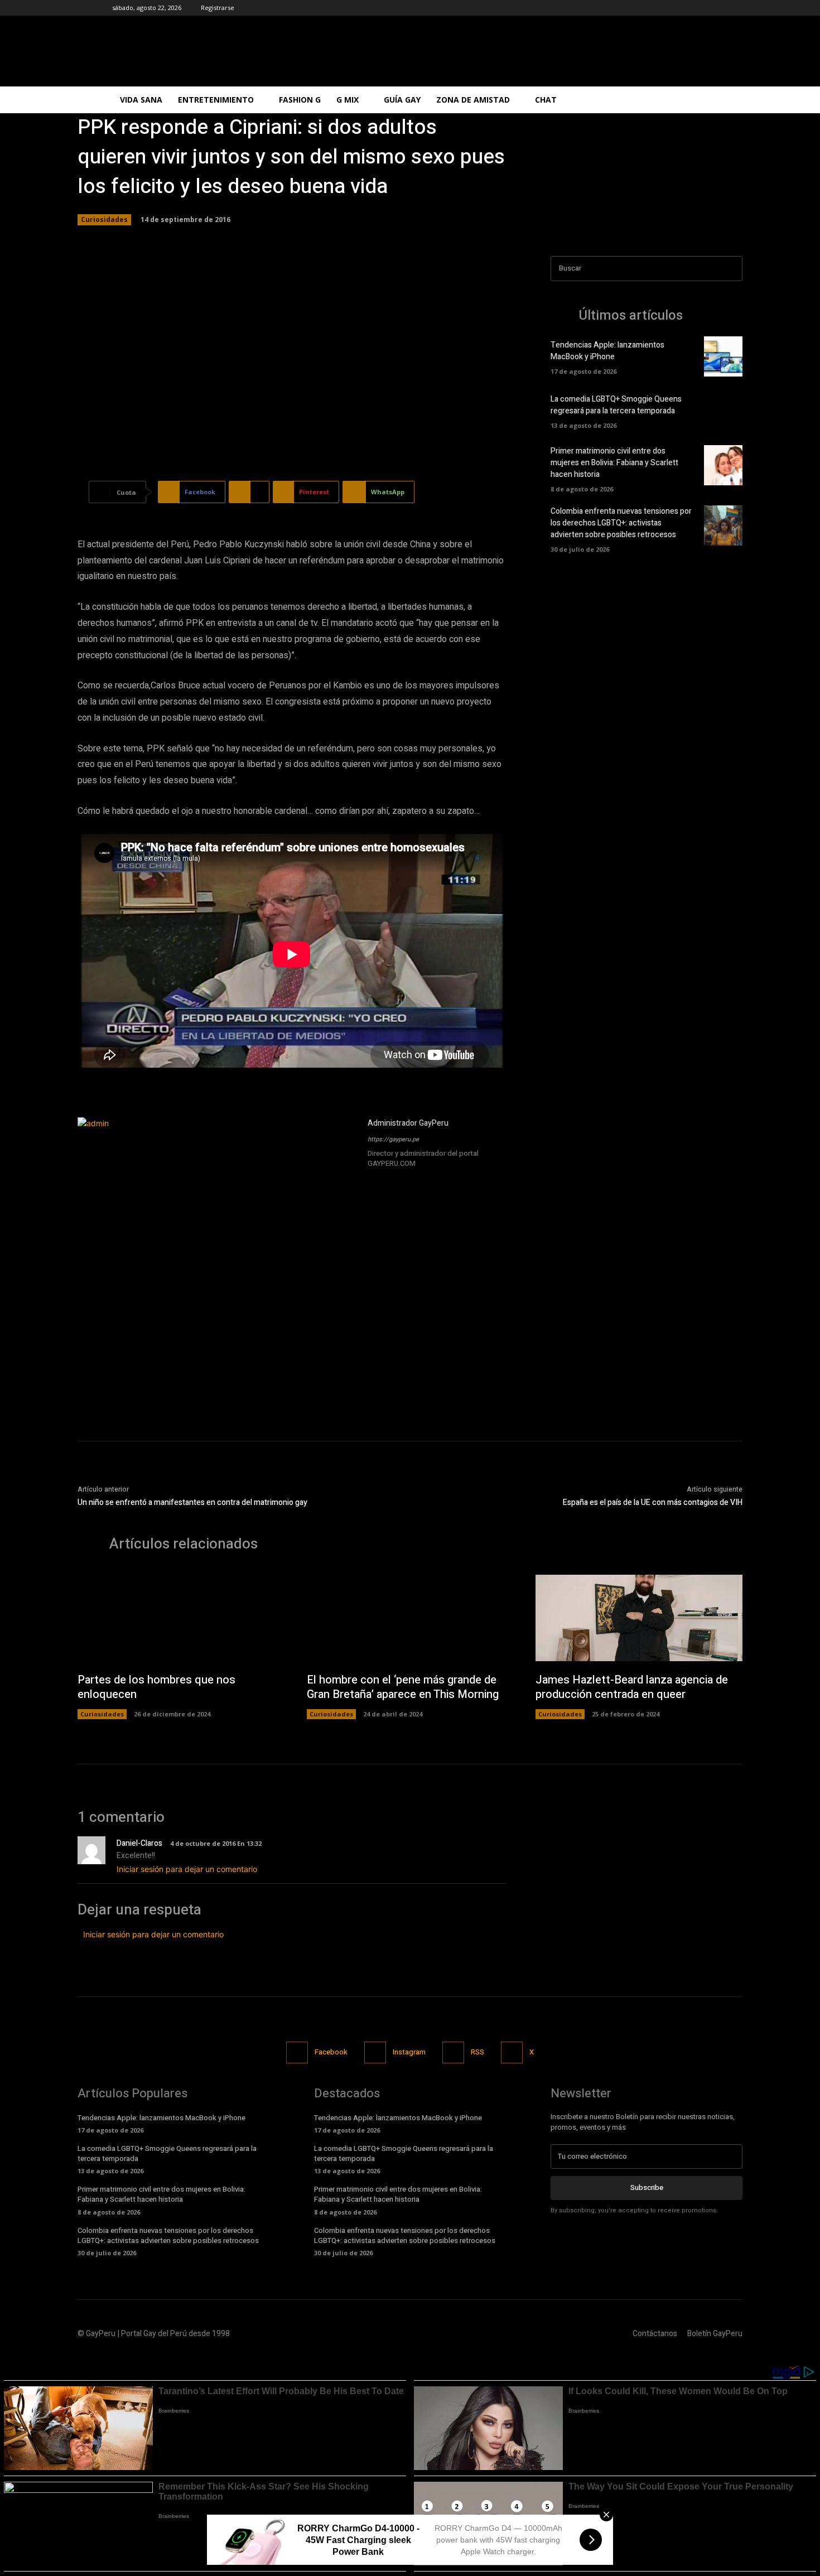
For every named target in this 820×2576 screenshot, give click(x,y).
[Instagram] (388, 1179)
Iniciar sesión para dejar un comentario (187, 1869)
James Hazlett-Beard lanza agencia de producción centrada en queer (632, 1687)
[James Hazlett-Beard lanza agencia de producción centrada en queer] (639, 1618)
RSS (477, 2052)
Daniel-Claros (139, 1843)
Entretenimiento (216, 100)
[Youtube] (420, 1179)
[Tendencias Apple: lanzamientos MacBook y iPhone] (723, 356)
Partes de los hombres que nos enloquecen (156, 1687)
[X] (404, 1179)
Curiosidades (104, 220)
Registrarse (218, 8)
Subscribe (647, 2187)
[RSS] (453, 2052)
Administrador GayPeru (408, 1123)
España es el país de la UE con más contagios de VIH (653, 1502)
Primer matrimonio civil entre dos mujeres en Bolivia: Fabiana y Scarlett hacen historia (614, 463)
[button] (694, 101)
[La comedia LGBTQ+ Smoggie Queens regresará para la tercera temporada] (723, 411)
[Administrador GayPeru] (217, 1257)
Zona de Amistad (473, 100)
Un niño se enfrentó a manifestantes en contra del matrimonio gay (192, 1502)
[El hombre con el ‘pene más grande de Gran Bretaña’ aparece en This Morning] (410, 1618)
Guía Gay (402, 100)
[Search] (731, 269)
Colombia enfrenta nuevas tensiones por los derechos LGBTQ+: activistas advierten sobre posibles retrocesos (621, 523)
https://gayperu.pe (393, 1139)
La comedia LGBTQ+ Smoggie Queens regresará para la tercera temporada (616, 405)
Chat (546, 100)
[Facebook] (372, 1179)
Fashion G (300, 100)
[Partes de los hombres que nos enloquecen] (181, 1618)
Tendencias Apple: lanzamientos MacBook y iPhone (607, 351)
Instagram (409, 2052)
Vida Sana (141, 100)
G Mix (348, 100)
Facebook (331, 2052)
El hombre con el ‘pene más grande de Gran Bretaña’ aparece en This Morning (403, 1687)
